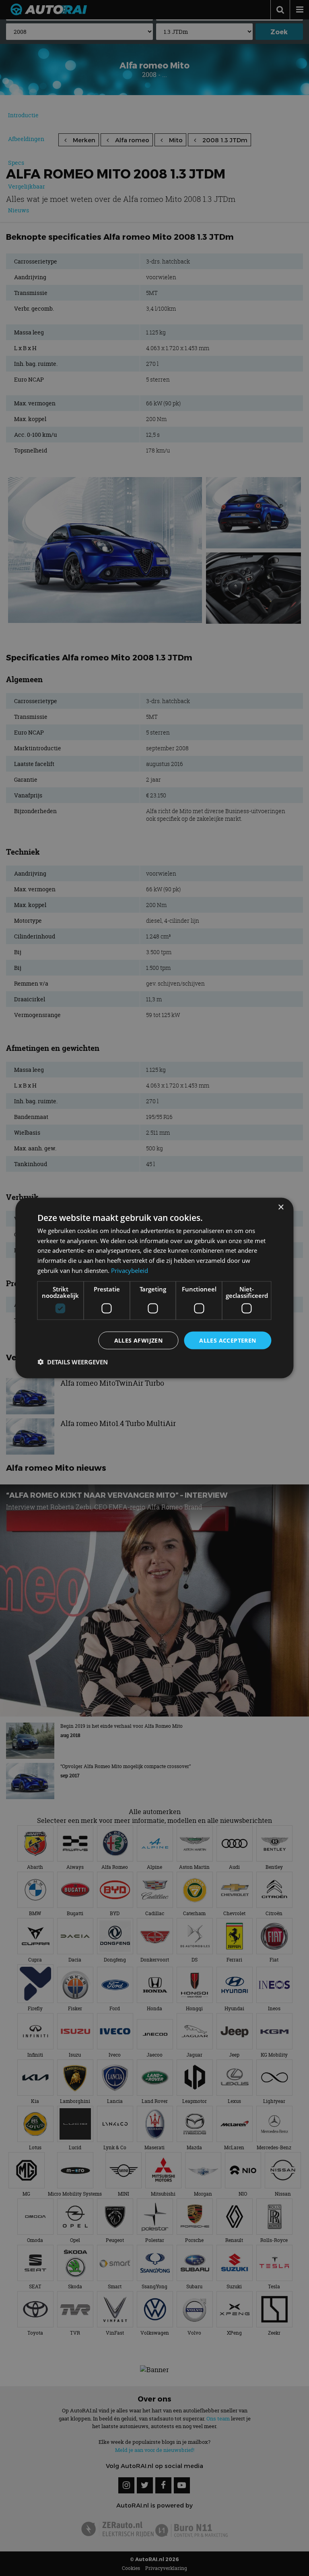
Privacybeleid (130, 1270)
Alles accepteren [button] (228, 1340)
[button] (73, 1362)
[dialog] (154, 1288)
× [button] (281, 1207)
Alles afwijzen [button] (139, 1340)
